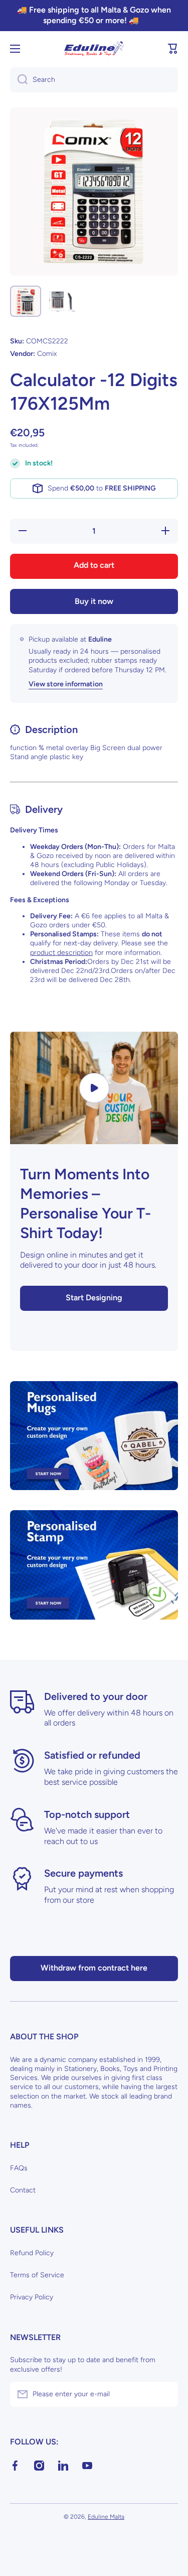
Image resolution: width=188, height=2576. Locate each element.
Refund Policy (32, 2253)
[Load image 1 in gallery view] (26, 301)
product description (61, 953)
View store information (66, 684)
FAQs (19, 2168)
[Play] (94, 1088)
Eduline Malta (106, 2517)
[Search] (19, 80)
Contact (23, 2190)
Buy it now (94, 601)
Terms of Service (37, 2275)
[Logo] (94, 49)
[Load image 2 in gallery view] (62, 301)
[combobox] (94, 80)
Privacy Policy (32, 2297)
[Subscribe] (165, 2394)
